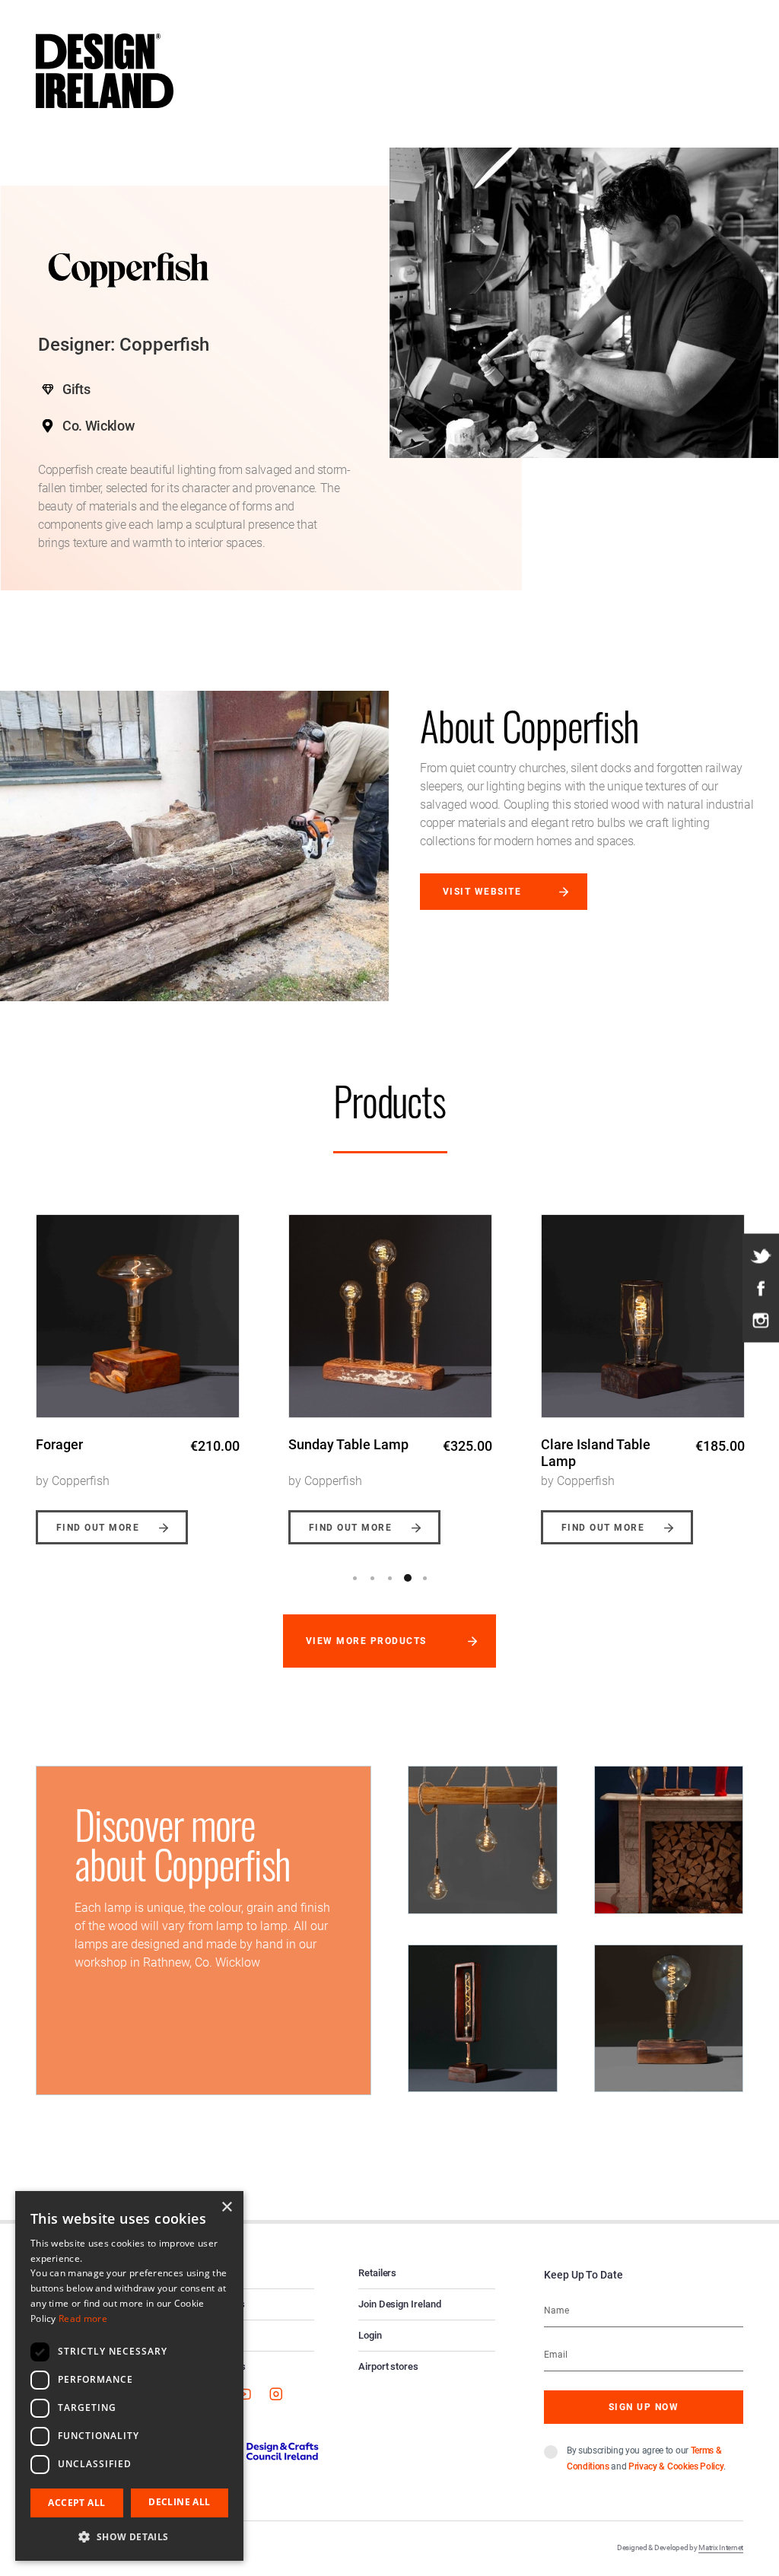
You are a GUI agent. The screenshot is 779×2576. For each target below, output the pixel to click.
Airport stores (388, 2366)
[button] (129, 2536)
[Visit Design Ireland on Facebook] (761, 1288)
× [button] (226, 2207)
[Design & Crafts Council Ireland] (256, 2450)
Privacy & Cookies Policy (676, 2466)
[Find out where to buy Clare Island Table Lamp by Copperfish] (643, 1316)
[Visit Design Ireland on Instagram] (761, 1320)
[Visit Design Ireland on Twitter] (761, 1256)
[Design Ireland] (105, 70)
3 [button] (390, 1578)
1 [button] (355, 1578)
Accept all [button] (76, 2503)
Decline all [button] (179, 2502)
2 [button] (373, 1578)
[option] (138, 1368)
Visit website (482, 892)
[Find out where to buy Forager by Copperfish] (138, 1316)
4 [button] (408, 1578)
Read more (83, 2318)
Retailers (377, 2273)
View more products (366, 1641)
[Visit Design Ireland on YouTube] (243, 2393)
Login (370, 2335)
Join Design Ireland (400, 2304)
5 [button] (425, 1578)
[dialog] (129, 2376)
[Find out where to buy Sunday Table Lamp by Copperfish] (390, 1316)
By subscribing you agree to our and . (646, 2458)
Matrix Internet (721, 2547)
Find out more (98, 1528)
